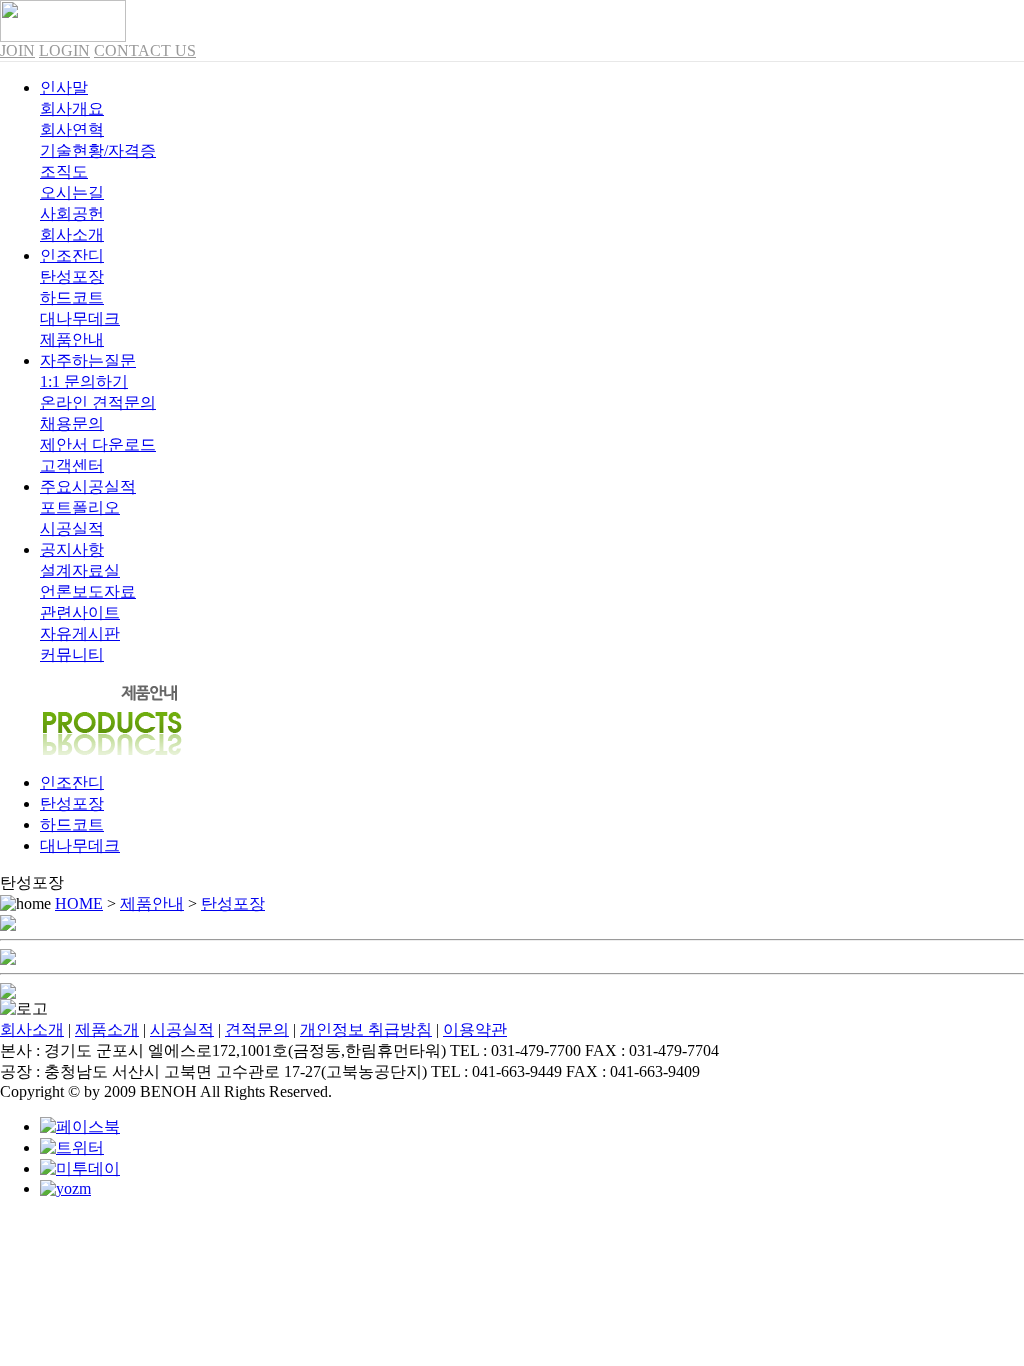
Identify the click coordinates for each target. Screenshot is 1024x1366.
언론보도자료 (88, 591)
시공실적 (182, 1029)
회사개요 (72, 108)
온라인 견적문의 (98, 402)
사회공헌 (72, 213)
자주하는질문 (88, 360)
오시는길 (72, 192)
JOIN (17, 50)
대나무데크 (80, 318)
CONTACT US (145, 50)
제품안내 (152, 903)
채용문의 (72, 423)
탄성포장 (72, 276)
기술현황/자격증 (98, 150)
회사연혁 (72, 129)
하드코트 (72, 297)
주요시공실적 (88, 486)
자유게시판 (80, 633)
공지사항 (72, 549)
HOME (79, 903)
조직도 (64, 171)
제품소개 (107, 1029)
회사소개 (32, 1029)
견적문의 (257, 1029)
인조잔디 (72, 255)
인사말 (64, 87)
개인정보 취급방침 (366, 1029)
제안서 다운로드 (98, 444)
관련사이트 (80, 612)
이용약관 (475, 1029)
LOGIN (64, 50)
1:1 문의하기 (84, 381)
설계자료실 (80, 570)
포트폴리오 (80, 507)
